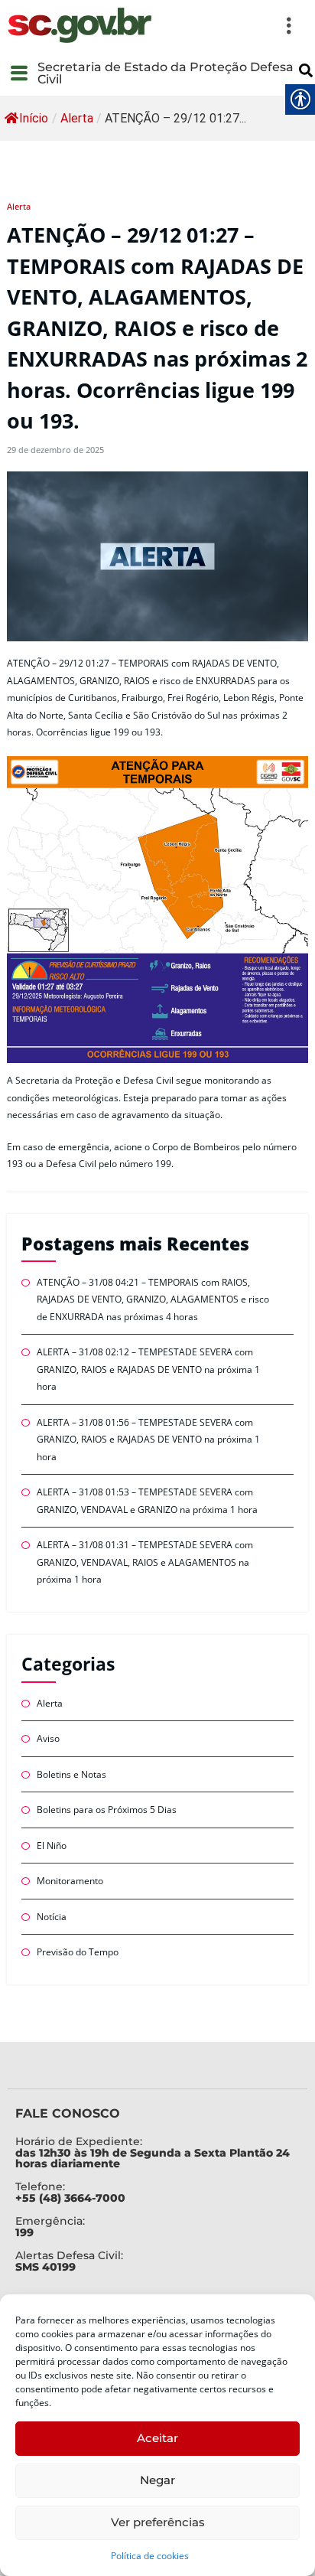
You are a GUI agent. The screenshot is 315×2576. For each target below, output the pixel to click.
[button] (231, 25)
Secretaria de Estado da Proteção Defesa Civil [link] (166, 73)
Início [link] (34, 118)
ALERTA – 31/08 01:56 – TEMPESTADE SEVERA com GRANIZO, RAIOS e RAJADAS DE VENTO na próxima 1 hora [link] (148, 1440)
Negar (157, 2480)
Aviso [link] (48, 1738)
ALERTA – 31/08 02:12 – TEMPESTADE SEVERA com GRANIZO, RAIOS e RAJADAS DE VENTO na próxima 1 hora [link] (148, 1369)
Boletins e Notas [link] (71, 1774)
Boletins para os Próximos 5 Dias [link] (107, 1810)
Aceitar (157, 2438)
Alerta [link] (77, 118)
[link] (80, 25)
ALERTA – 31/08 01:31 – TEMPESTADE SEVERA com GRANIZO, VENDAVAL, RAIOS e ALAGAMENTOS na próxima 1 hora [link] (145, 1562)
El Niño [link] (52, 1846)
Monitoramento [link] (70, 1881)
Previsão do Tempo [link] (78, 1952)
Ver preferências (158, 2522)
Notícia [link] (52, 1917)
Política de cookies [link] (150, 2556)
